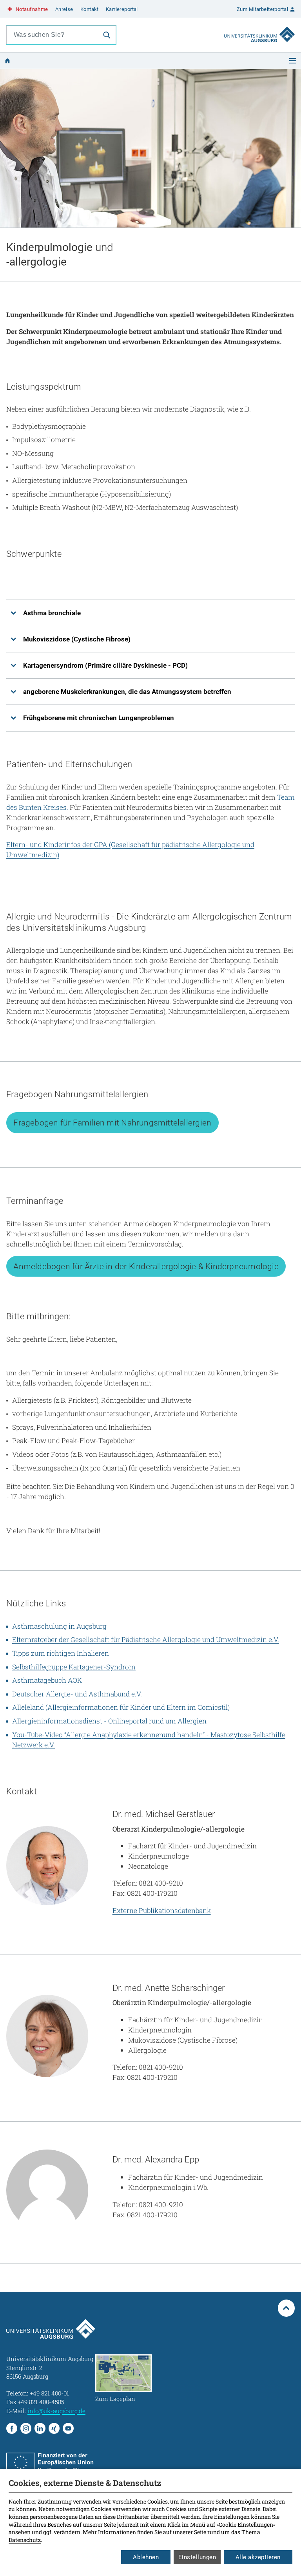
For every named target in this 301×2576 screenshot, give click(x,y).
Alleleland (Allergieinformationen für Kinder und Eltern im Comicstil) (121, 1707)
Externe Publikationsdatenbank (162, 1910)
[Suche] (107, 35)
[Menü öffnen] (293, 61)
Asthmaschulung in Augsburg (59, 1626)
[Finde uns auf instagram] (26, 2428)
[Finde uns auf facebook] (12, 2428)
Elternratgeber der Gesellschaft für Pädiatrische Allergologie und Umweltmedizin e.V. (146, 1639)
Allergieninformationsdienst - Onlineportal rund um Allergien (109, 1721)
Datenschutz (25, 2540)
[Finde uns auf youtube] (68, 2428)
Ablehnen (146, 2557)
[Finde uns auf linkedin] (40, 2428)
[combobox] (52, 35)
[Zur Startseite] (259, 27)
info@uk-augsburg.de (56, 2411)
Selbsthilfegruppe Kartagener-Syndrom (74, 1667)
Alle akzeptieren (258, 2557)
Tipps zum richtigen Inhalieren (61, 1653)
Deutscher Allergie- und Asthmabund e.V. (77, 1694)
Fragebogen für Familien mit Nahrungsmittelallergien (112, 1123)
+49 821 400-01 (49, 2393)
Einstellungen (197, 2557)
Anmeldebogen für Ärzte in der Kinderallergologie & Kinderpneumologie (146, 1266)
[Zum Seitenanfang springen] (286, 2308)
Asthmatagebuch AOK (47, 1680)
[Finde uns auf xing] (54, 2428)
